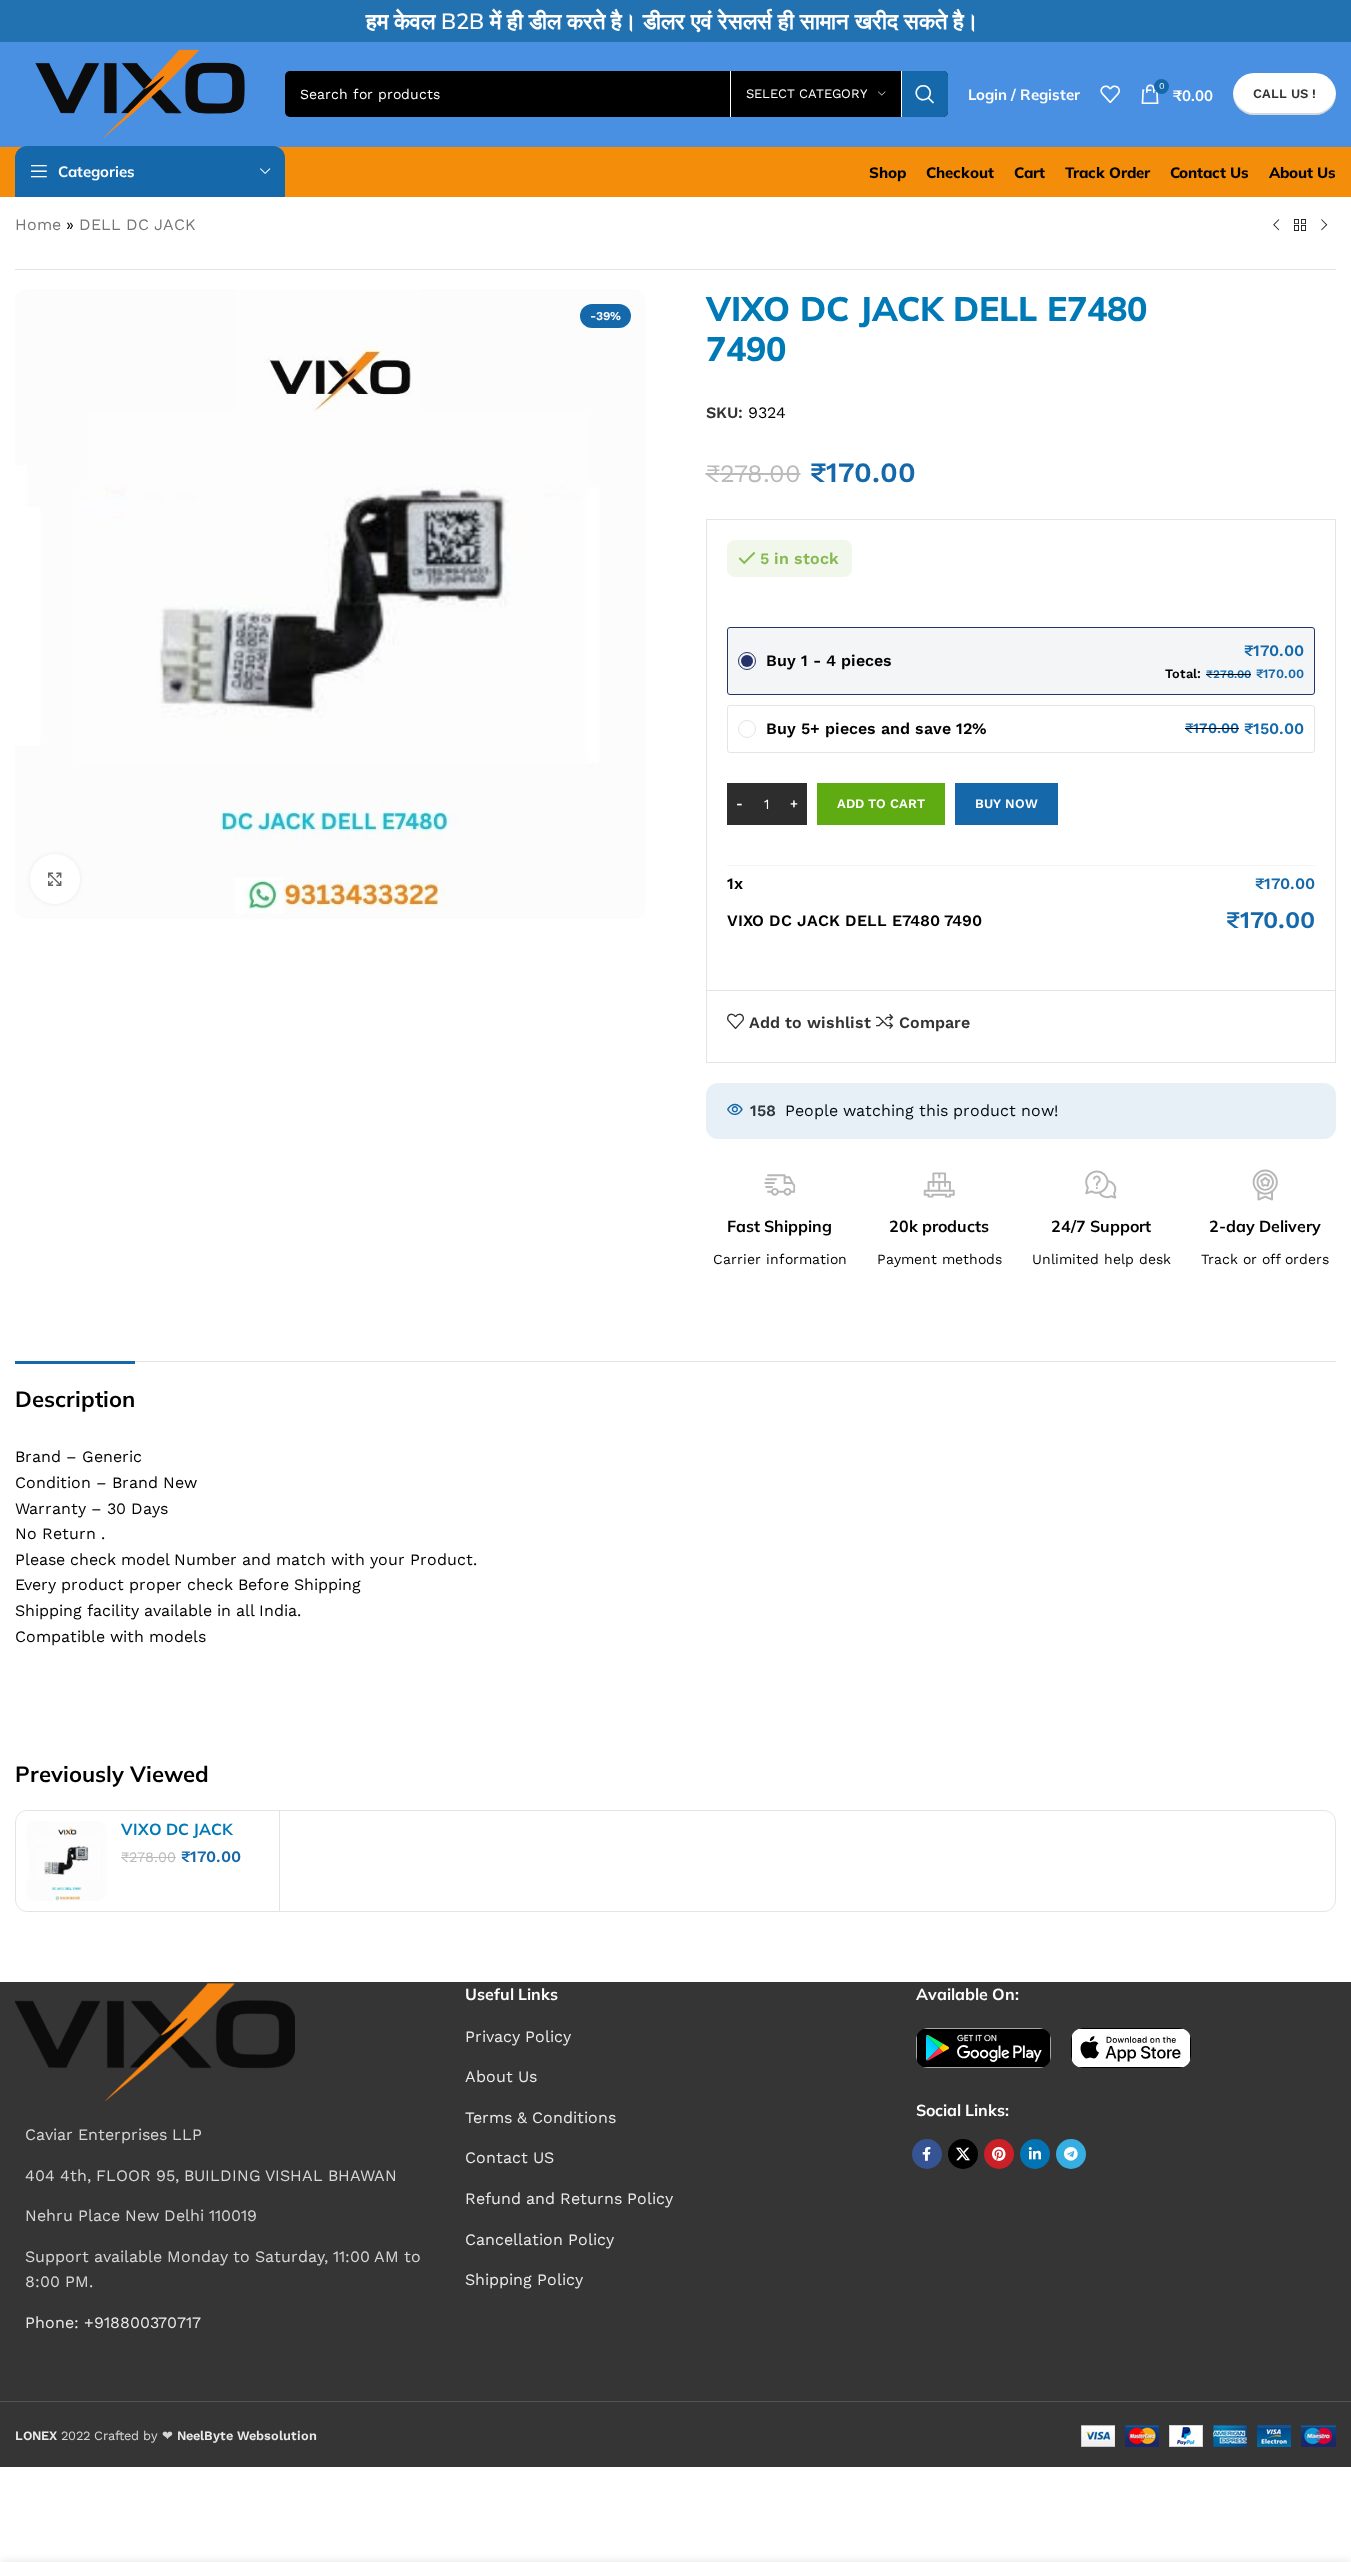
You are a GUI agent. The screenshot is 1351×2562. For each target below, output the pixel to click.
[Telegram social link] (1071, 2154)
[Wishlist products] (1110, 94)
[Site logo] (140, 92)
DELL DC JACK (137, 224)
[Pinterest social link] (999, 2154)
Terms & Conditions (540, 2117)
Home (38, 224)
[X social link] (963, 2154)
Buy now (1006, 803)
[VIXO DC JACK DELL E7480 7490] (66, 1861)
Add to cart (881, 803)
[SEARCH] (925, 94)
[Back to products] (1300, 226)
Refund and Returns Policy (569, 2198)
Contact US (509, 2157)
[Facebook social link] (927, 2154)
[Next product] (1324, 226)
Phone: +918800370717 (113, 2322)
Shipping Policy (524, 2279)
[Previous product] (1276, 226)
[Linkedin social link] (1035, 2154)
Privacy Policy (518, 2036)
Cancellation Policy (539, 2239)
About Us (501, 2076)
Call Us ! (1284, 93)
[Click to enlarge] (55, 879)
